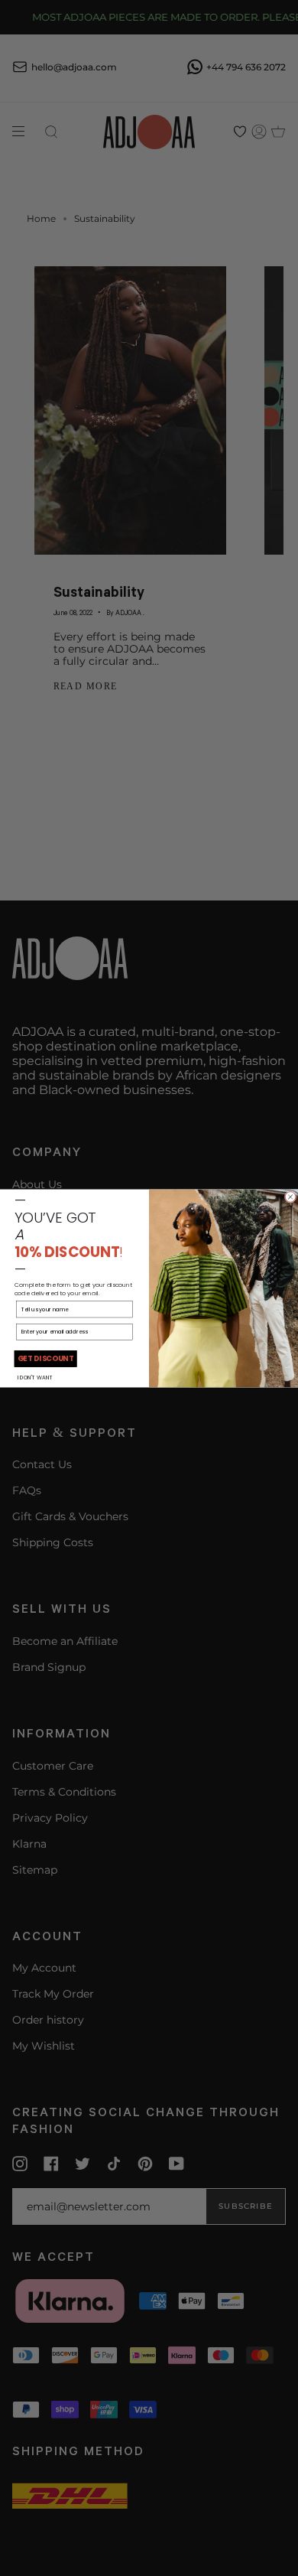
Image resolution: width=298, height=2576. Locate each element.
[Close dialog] (290, 1197)
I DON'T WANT (35, 1378)
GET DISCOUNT (45, 1359)
